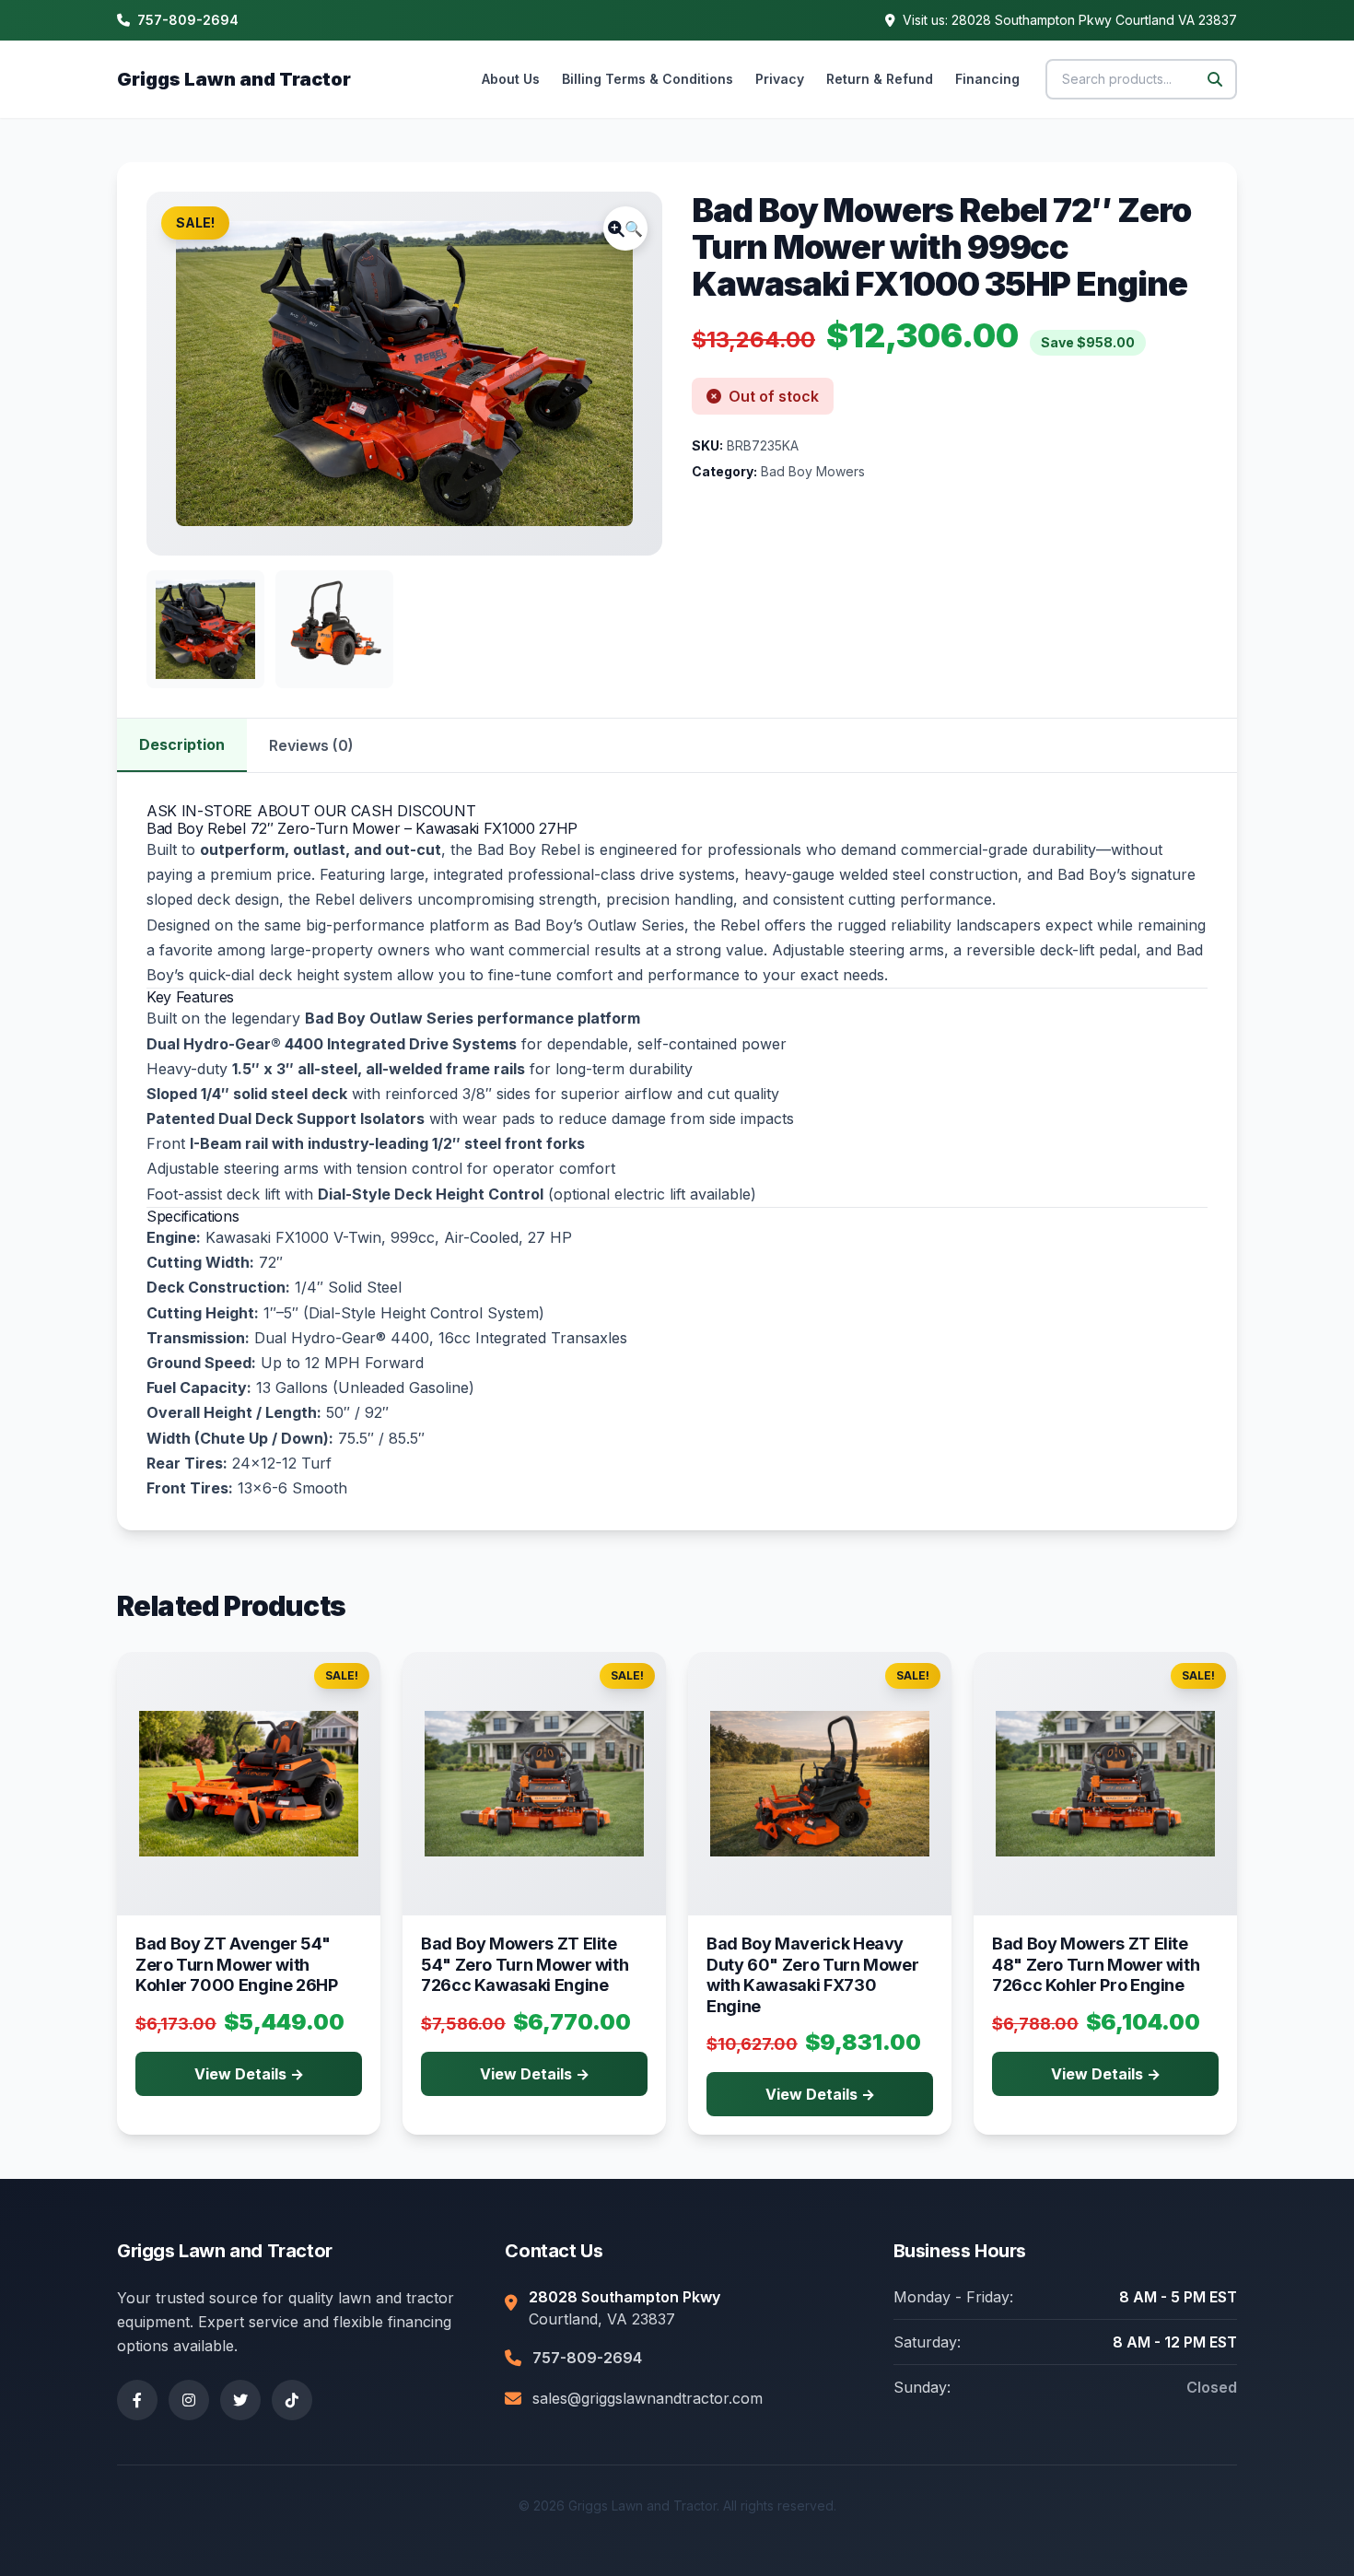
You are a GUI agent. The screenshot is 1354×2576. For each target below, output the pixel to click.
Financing (987, 79)
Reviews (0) (311, 745)
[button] (625, 228)
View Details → (249, 2074)
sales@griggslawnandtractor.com (648, 2398)
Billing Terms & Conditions (648, 79)
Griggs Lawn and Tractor (234, 79)
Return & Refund (880, 79)
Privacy (780, 79)
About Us (511, 79)
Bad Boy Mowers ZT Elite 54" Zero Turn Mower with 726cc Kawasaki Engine (525, 1964)
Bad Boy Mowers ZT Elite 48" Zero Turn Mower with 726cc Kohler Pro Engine (1096, 1964)
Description (182, 744)
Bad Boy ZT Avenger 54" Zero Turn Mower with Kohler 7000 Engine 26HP (237, 1964)
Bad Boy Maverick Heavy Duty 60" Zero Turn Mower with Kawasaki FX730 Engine (812, 1975)
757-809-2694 (188, 20)
